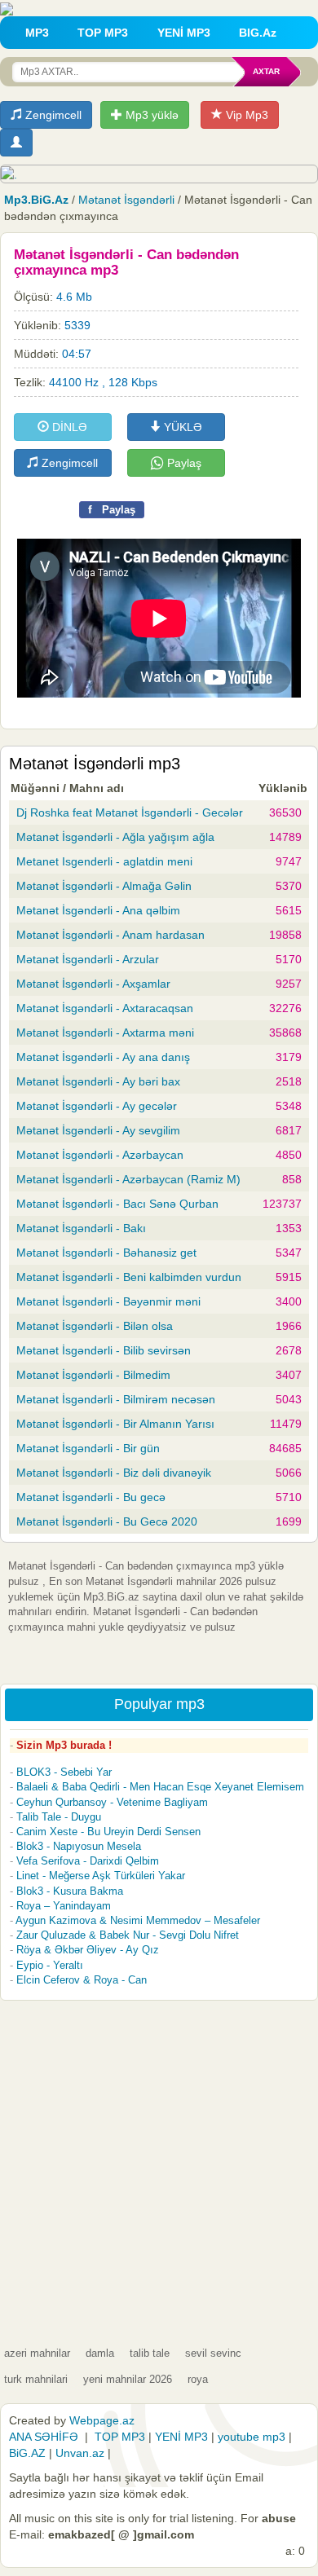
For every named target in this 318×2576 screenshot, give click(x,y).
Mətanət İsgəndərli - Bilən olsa (95, 1326)
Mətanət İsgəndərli (126, 200)
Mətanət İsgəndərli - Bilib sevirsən (104, 1350)
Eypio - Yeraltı (50, 1965)
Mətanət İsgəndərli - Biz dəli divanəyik (114, 1473)
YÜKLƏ (181, 427)
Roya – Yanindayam (64, 1906)
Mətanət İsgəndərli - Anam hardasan (110, 935)
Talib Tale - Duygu (59, 1817)
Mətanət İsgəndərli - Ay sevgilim (98, 1130)
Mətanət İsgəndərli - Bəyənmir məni (108, 1301)
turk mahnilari (36, 2379)
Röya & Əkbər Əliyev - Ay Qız (88, 1950)
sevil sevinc (213, 2353)
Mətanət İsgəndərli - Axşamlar (93, 984)
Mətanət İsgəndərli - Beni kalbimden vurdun (129, 1277)
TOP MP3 (103, 33)
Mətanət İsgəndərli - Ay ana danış (103, 1057)
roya (198, 2379)
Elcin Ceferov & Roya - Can (82, 1980)
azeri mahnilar (37, 2353)
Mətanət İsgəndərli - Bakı (81, 1228)
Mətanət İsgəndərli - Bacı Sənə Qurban (117, 1204)
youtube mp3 (252, 2437)
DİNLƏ (68, 427)
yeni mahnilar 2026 (128, 2379)
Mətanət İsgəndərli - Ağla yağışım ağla (115, 837)
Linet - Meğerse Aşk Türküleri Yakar (101, 1876)
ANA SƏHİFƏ (44, 2437)
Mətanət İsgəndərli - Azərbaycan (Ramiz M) (128, 1179)
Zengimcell (52, 115)
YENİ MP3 (184, 33)
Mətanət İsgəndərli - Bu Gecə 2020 (107, 1521)
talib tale (150, 2353)
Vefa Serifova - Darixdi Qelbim (88, 1861)
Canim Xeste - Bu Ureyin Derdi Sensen (108, 1832)
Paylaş (183, 463)
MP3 (37, 33)
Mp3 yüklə (150, 115)
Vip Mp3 (245, 115)
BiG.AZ (27, 2453)
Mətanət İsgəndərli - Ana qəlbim (98, 910)
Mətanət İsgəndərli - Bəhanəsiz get (106, 1253)
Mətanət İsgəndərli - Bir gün (88, 1448)
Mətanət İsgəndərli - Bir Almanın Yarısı (115, 1424)
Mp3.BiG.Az (36, 200)
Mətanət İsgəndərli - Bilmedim (93, 1375)
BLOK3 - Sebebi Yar (64, 1772)
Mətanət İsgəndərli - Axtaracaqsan (105, 1008)
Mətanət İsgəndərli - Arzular (88, 959)
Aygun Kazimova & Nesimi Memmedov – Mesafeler (138, 1920)
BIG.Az (258, 33)
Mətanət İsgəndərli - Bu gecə (91, 1497)
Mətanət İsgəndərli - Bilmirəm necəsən (116, 1399)
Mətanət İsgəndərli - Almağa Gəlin (104, 886)
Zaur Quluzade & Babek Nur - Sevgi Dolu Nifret (128, 1935)
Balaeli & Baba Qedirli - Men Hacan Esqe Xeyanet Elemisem (160, 1787)
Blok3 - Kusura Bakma (70, 1891)
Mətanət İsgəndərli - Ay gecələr (97, 1106)
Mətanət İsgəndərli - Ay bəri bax (98, 1081)
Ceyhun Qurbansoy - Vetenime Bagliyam (112, 1802)
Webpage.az (102, 2420)
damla (100, 2353)
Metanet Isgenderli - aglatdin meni (104, 861)
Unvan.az (80, 2453)
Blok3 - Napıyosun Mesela (79, 1846)
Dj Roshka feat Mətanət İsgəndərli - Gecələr (130, 812)
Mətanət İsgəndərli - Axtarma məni (105, 1033)
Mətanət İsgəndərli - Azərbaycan (100, 1155)
